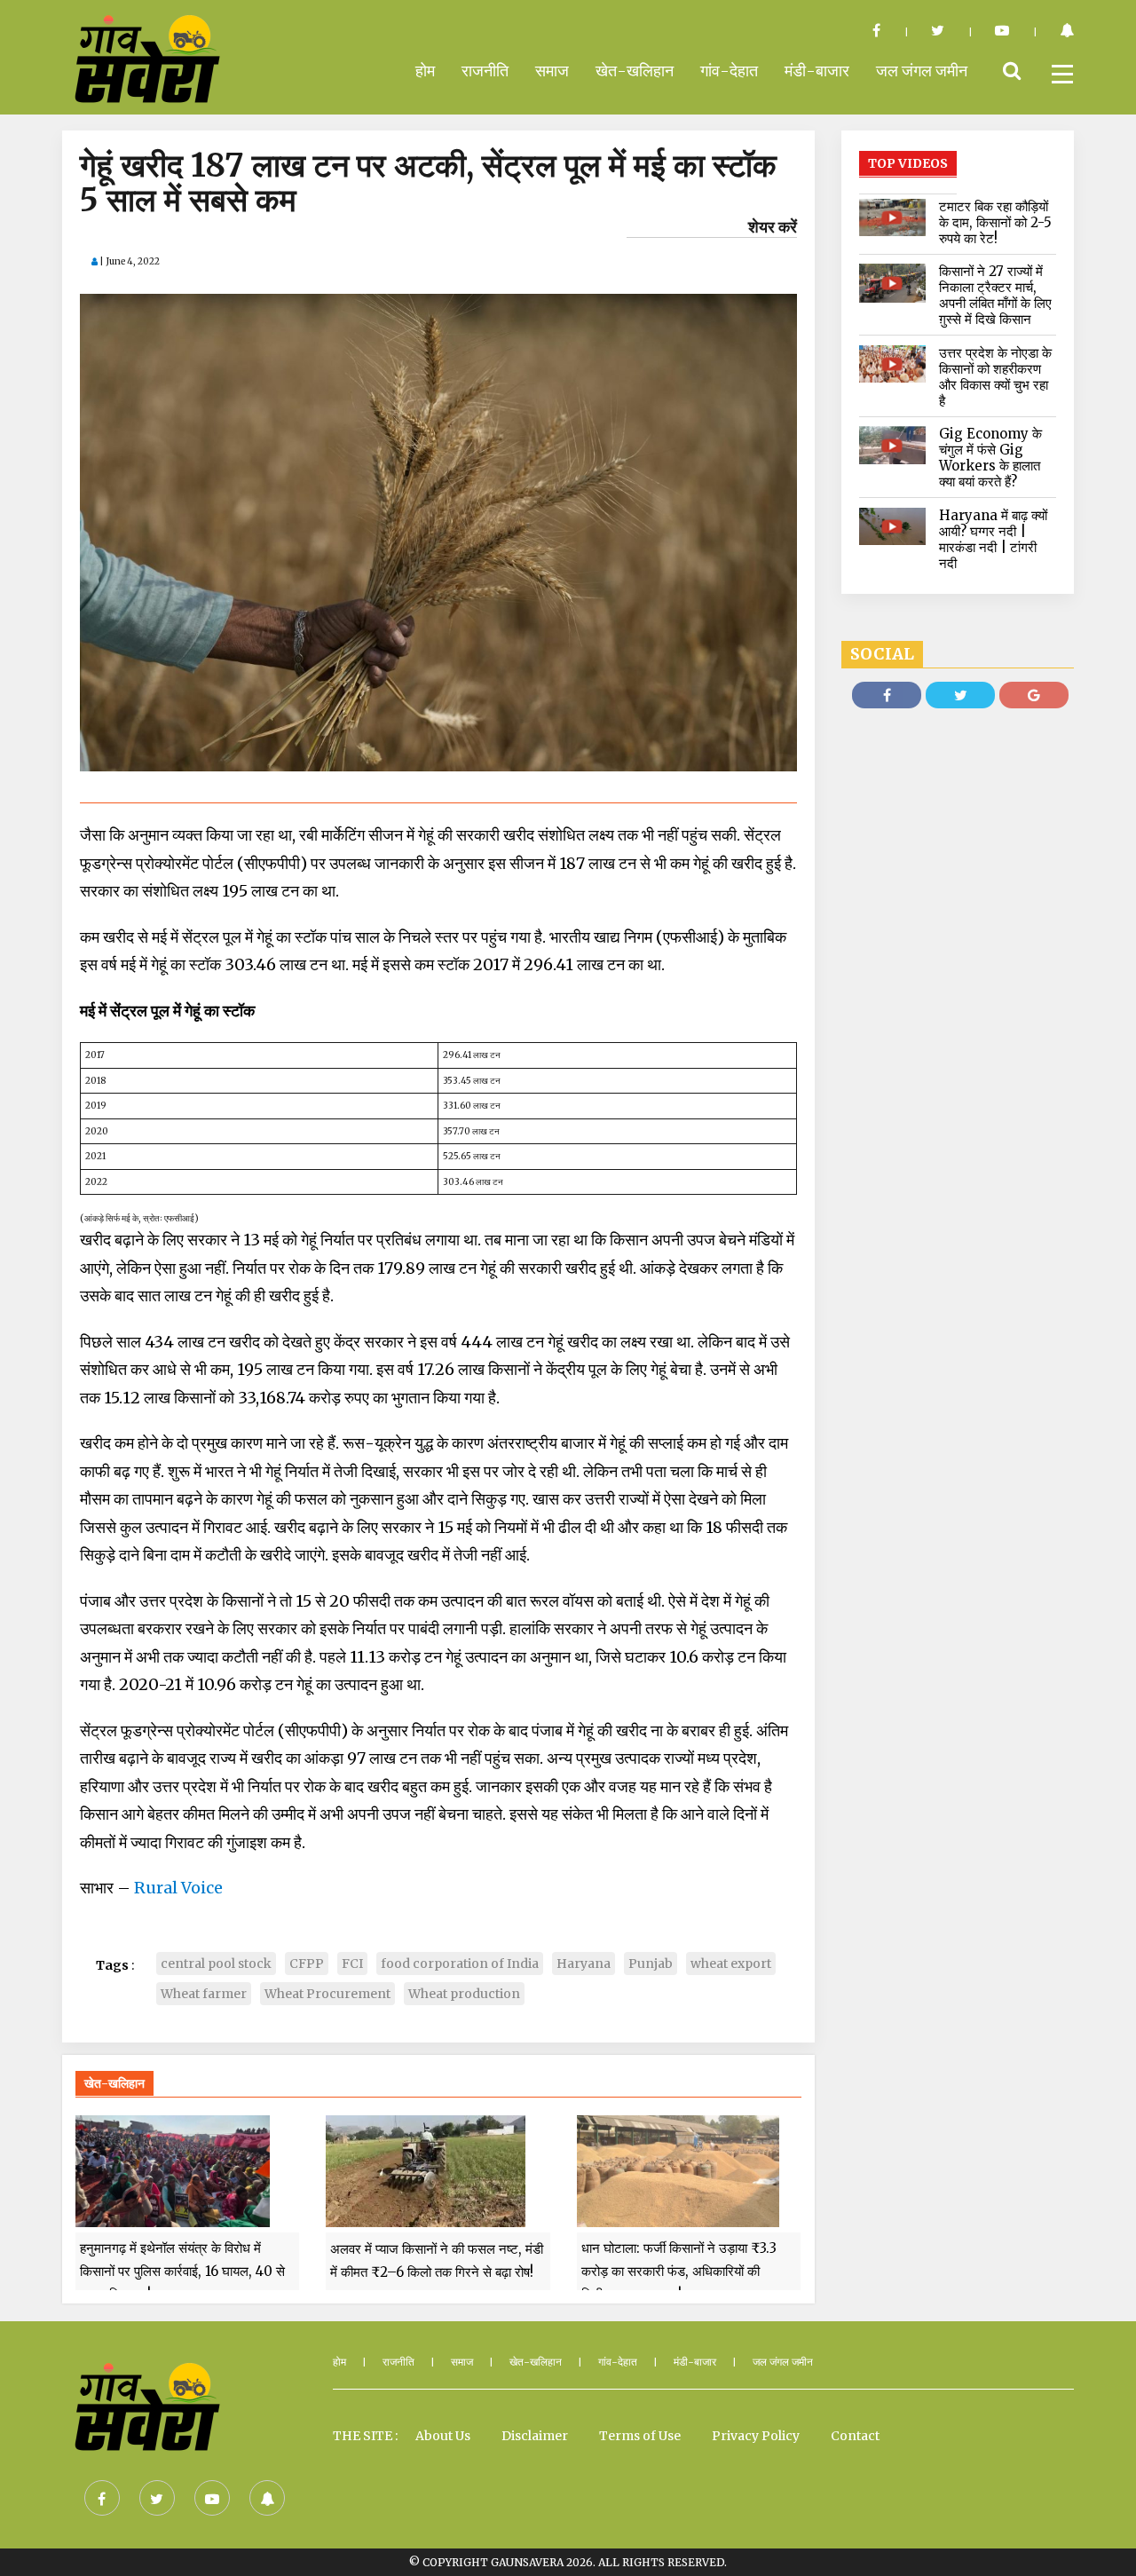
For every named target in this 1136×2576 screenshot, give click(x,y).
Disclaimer (535, 2436)
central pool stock (216, 1964)
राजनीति (485, 71)
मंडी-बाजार (817, 71)
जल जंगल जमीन (922, 71)
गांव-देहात (729, 71)
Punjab (651, 1964)
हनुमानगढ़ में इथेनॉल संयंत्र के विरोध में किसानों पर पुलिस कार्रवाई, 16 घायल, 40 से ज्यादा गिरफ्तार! (182, 2272)
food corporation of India (460, 1964)
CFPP (307, 1964)
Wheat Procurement (327, 1994)
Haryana (584, 1964)
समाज (552, 71)
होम (425, 71)
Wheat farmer (204, 1994)
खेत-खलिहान (635, 71)
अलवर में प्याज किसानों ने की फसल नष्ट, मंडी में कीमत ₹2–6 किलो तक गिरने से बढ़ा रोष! (437, 2260)
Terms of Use (640, 2436)
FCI (352, 1964)
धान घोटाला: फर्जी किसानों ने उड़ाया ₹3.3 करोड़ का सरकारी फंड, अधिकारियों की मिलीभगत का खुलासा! (679, 2272)
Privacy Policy (756, 2436)
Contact (855, 2436)
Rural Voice (178, 1888)
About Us (443, 2436)
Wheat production (464, 1994)
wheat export (731, 1964)
